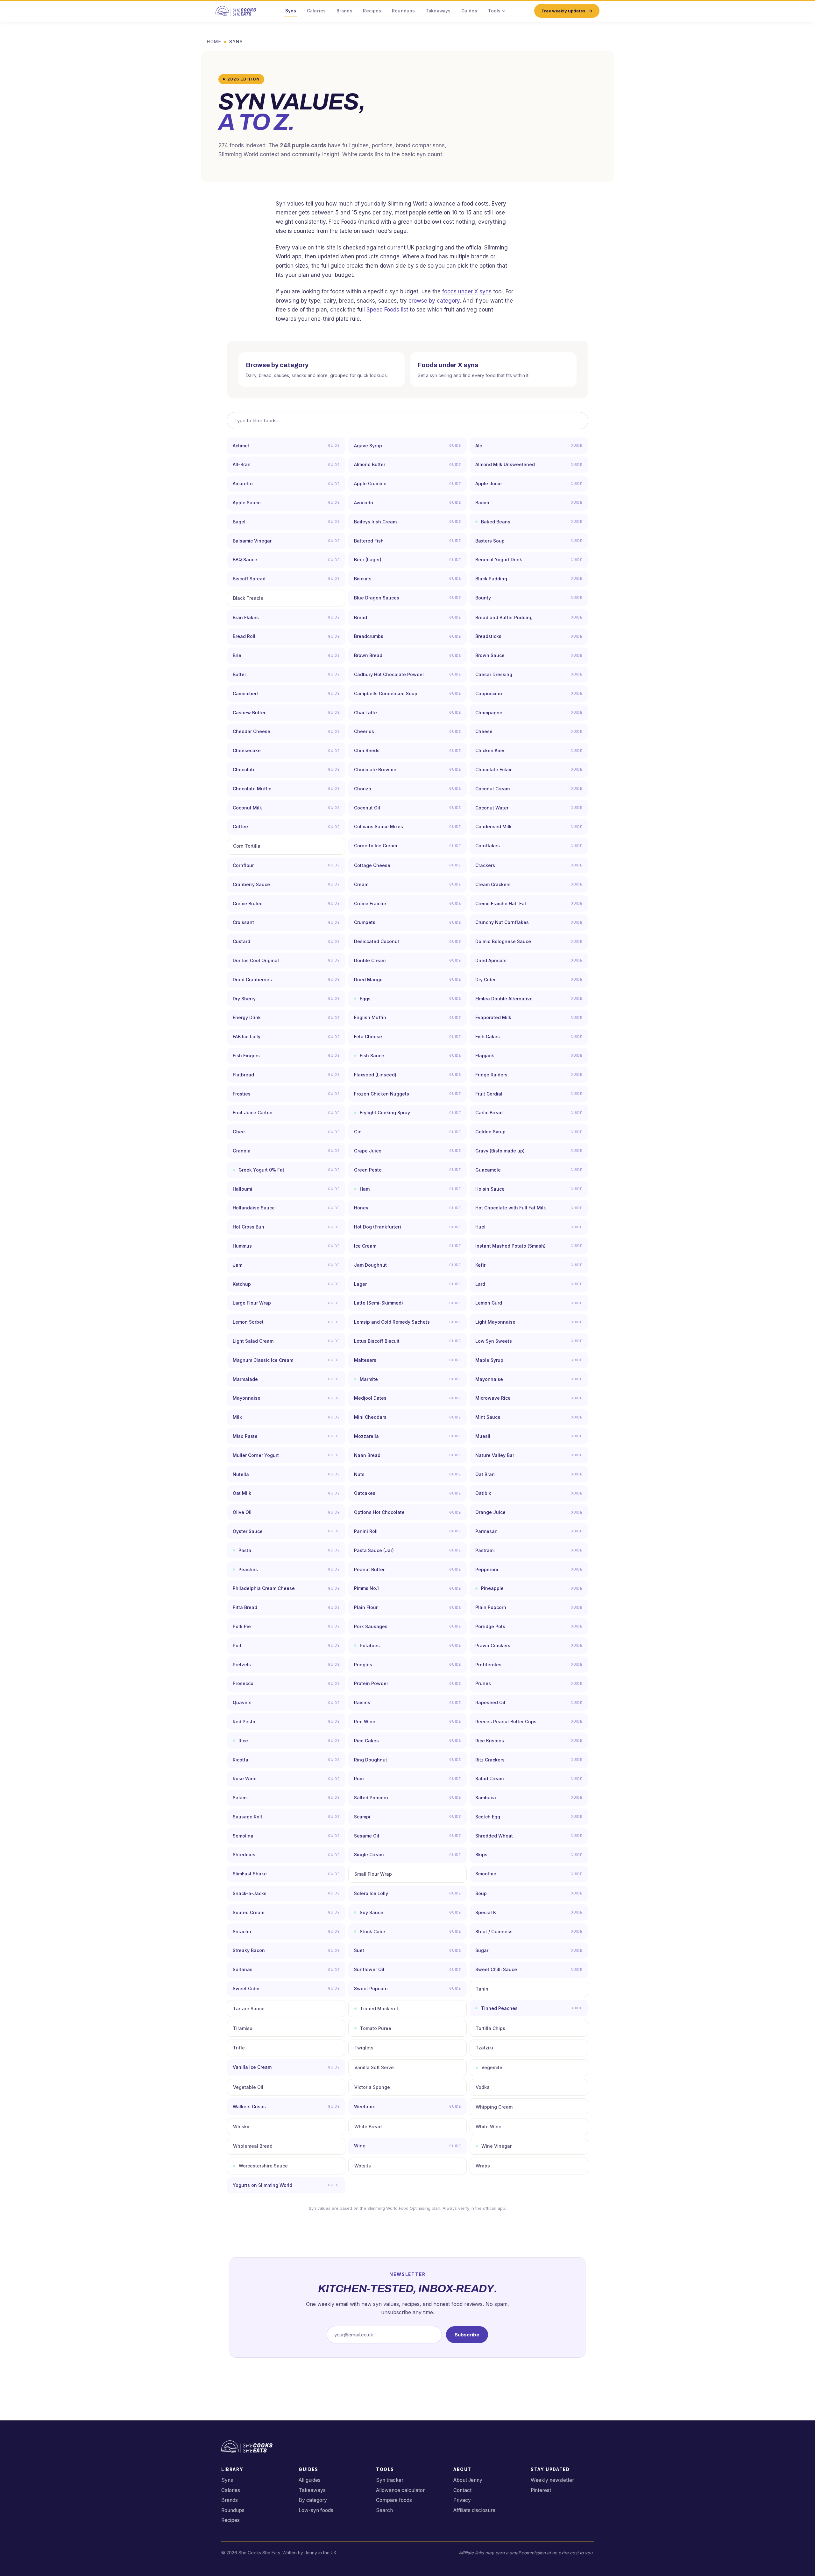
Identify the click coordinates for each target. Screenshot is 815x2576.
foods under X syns (467, 291)
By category (313, 2500)
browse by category (434, 301)
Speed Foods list (387, 310)
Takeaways (438, 11)
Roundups (403, 11)
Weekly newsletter (552, 2480)
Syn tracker (390, 2480)
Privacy (462, 2500)
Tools (494, 11)
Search (384, 2510)
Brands (344, 11)
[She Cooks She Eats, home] (236, 11)
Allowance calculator (400, 2490)
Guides (469, 11)
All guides (310, 2480)
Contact (462, 2490)
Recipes (372, 11)
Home (214, 42)
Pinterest (541, 2490)
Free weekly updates (563, 11)
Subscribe (467, 2335)
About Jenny (468, 2480)
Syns (291, 11)
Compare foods (394, 2500)
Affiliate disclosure (474, 2510)
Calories (316, 11)
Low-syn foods (316, 2510)
